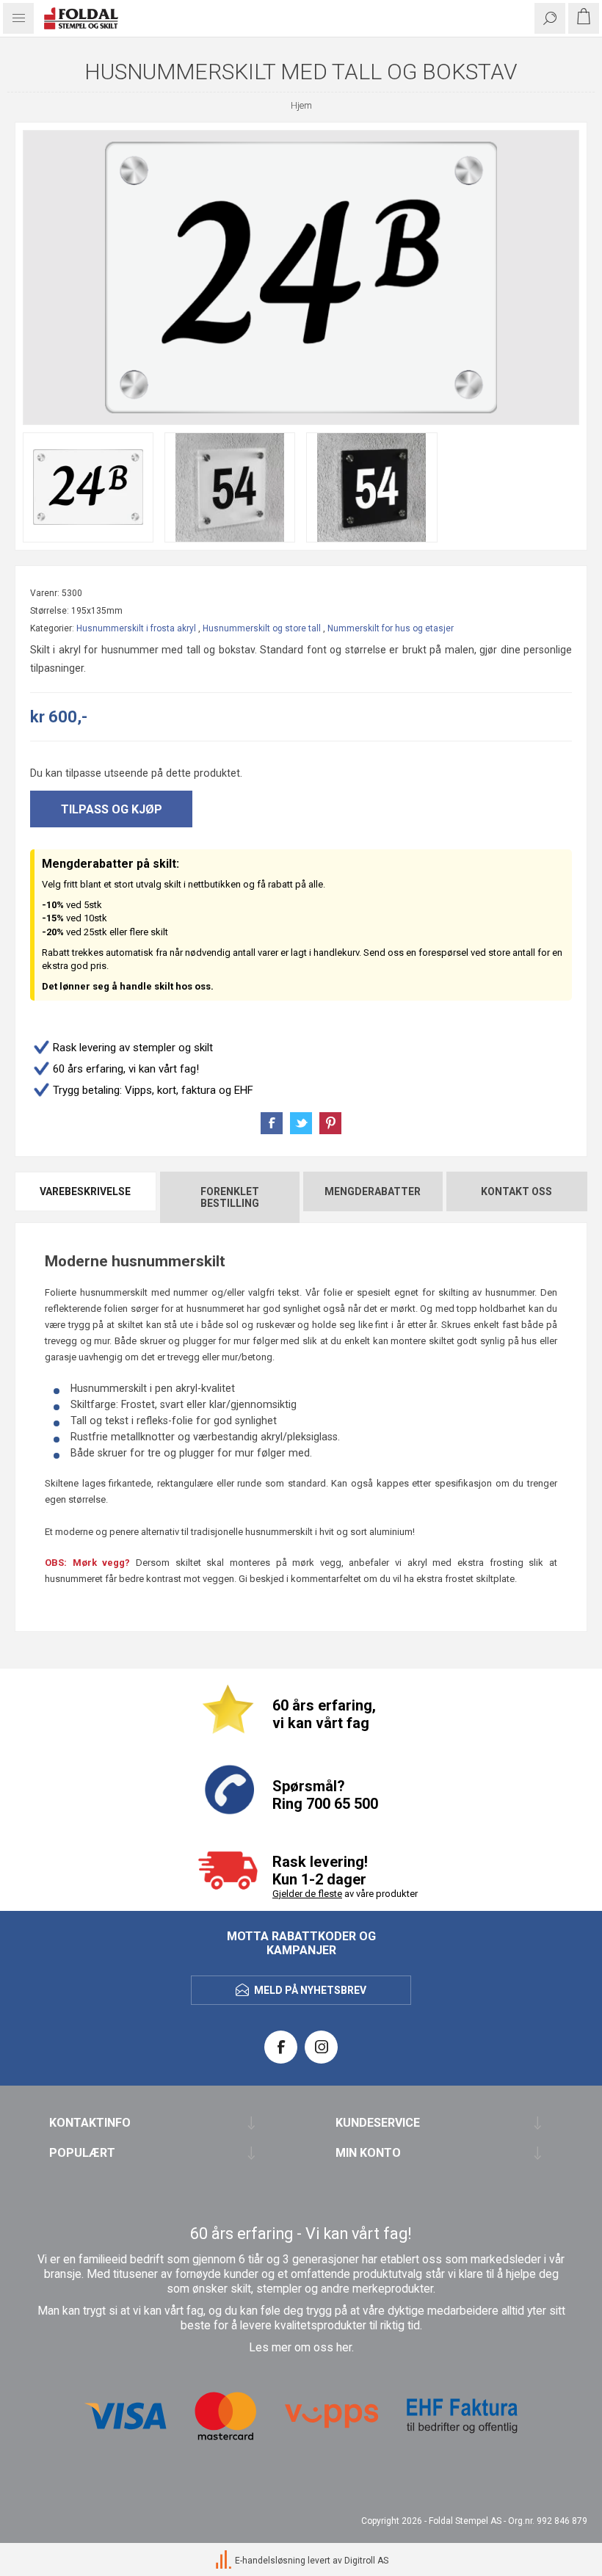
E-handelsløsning (270, 2561)
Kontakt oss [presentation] (516, 1191)
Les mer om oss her (300, 2348)
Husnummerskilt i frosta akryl (136, 628)
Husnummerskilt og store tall (262, 628)
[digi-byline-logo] (225, 2561)
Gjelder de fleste (307, 1894)
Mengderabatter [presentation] (373, 1191)
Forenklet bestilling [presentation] (230, 1197)
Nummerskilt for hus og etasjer (391, 628)
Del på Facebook (272, 1123)
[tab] (86, 1197)
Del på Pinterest (330, 1123)
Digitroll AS (366, 2561)
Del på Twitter (301, 1123)
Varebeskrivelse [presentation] (85, 1191)
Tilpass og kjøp (112, 809)
